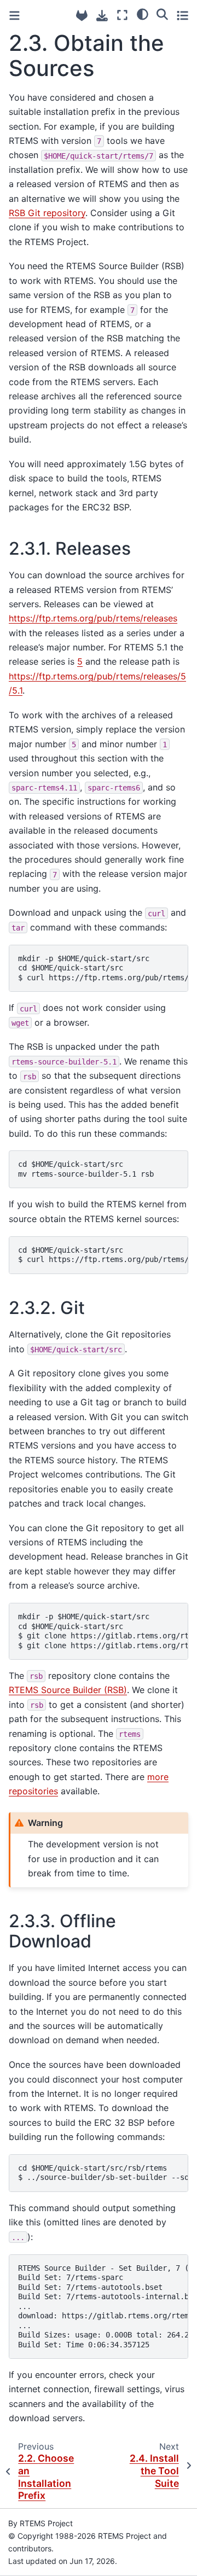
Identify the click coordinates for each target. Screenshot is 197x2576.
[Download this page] (102, 16)
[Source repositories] (82, 16)
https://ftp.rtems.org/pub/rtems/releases (93, 618)
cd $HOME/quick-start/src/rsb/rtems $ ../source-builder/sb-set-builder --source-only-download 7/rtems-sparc (103, 2173)
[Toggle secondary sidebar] (182, 15)
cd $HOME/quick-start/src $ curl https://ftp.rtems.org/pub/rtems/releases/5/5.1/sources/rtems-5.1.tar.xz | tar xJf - (103, 1255)
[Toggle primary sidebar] (15, 16)
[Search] (162, 14)
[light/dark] (143, 14)
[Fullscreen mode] (122, 15)
